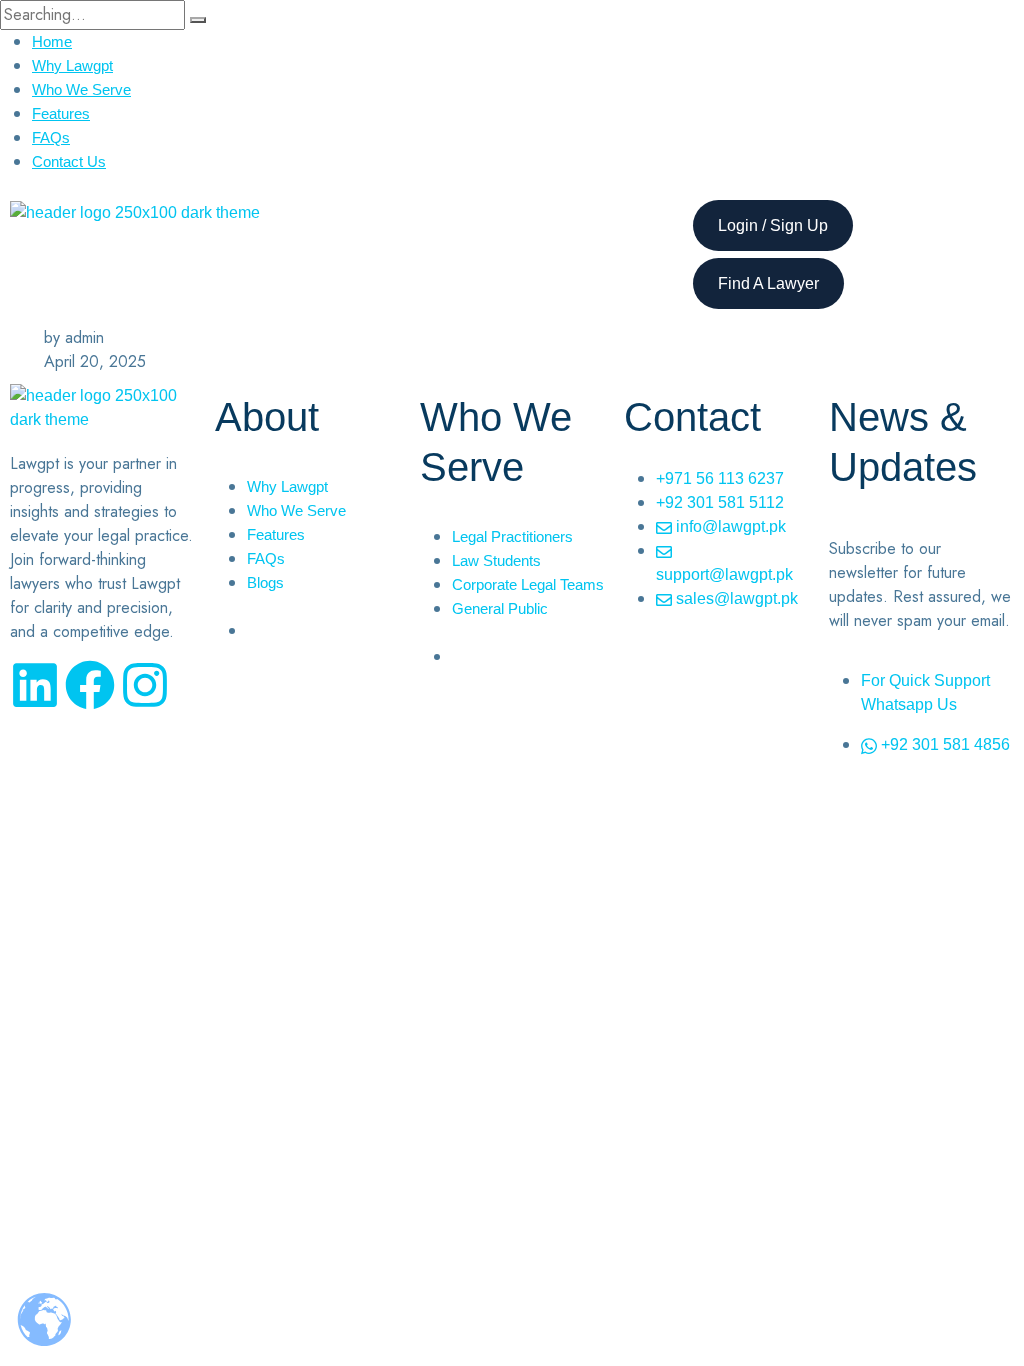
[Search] (198, 20)
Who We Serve (81, 89)
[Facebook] (90, 685)
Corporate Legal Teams (528, 584)
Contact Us (69, 161)
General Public (500, 608)
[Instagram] (145, 685)
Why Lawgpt (72, 65)
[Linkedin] (35, 685)
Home (52, 41)
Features (61, 113)
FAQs (51, 137)
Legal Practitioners (512, 536)
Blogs (265, 582)
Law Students (496, 560)
